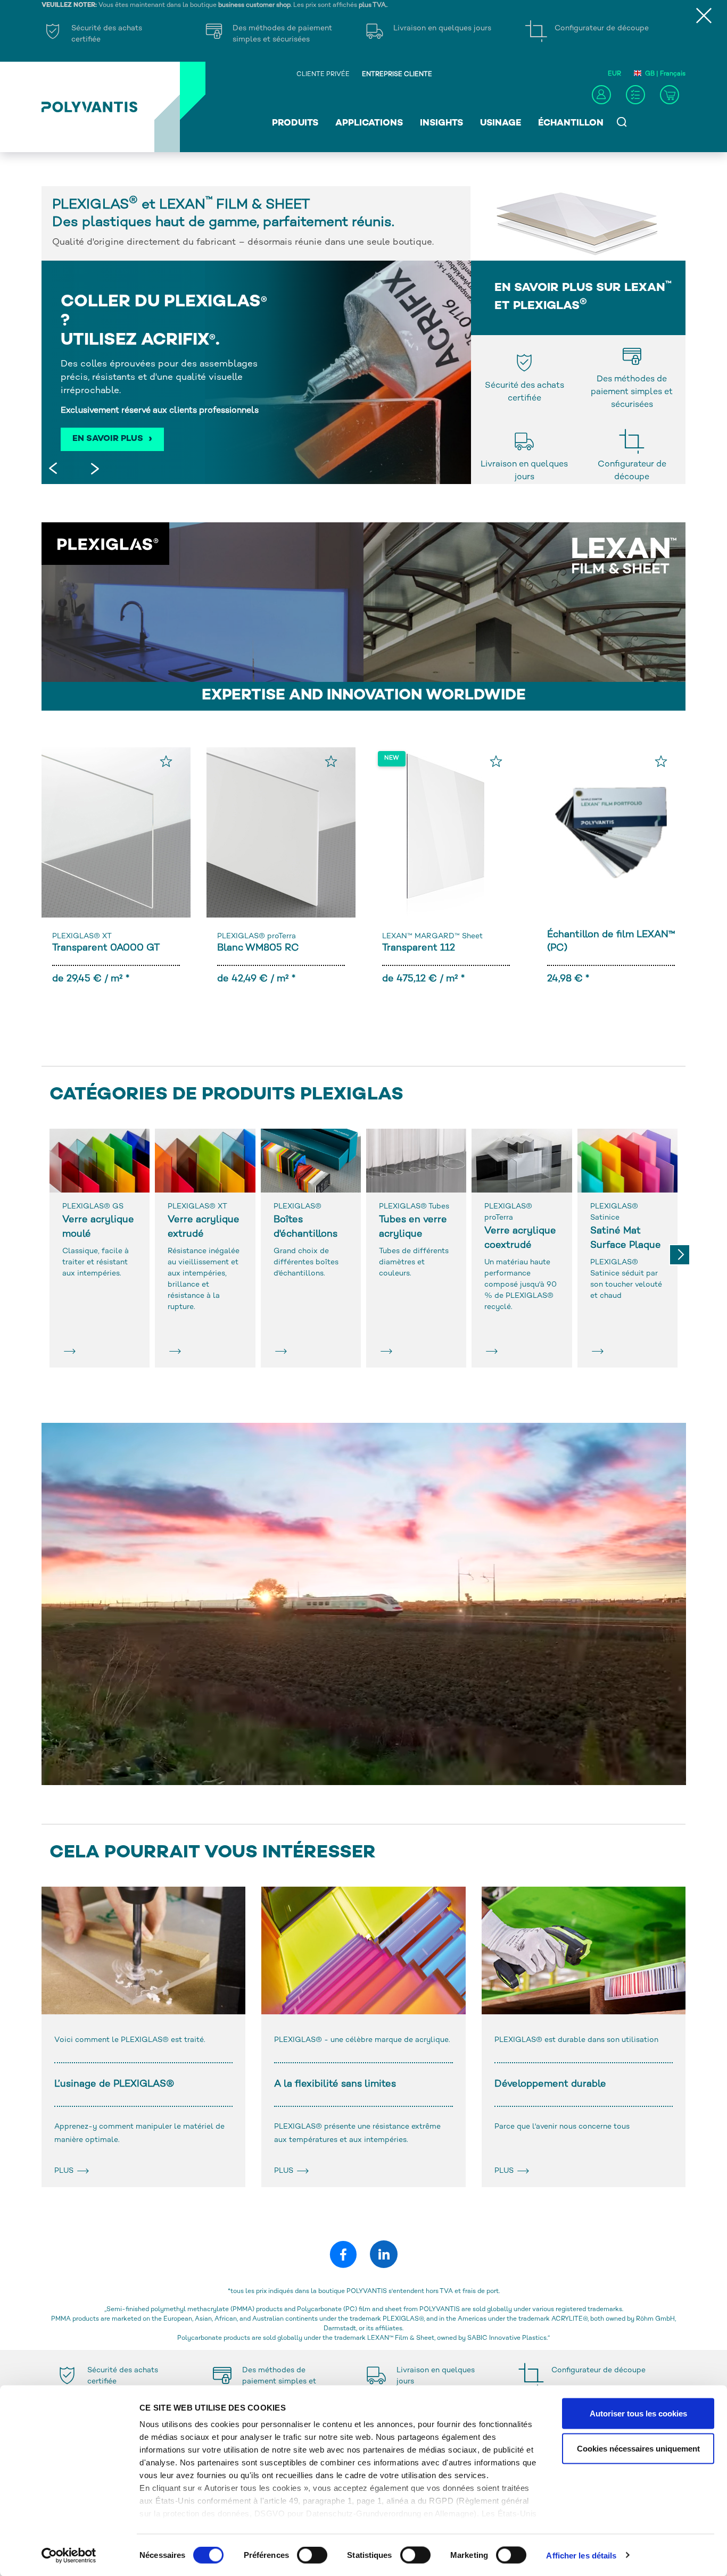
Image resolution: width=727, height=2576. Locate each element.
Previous (55, 470)
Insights (441, 123)
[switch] (312, 2557)
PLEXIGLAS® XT (82, 936)
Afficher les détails (581, 2555)
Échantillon (571, 123)
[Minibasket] (670, 95)
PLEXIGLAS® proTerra (257, 936)
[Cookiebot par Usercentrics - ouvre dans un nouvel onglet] (69, 2555)
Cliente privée (323, 75)
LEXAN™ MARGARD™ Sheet (432, 936)
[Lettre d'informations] (635, 95)
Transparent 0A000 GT (106, 948)
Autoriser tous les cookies (638, 2414)
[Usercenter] (601, 95)
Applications (369, 123)
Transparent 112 (419, 948)
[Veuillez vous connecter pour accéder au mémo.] (166, 761)
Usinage (501, 123)
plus (65, 2171)
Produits (295, 123)
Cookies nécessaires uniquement (638, 2448)
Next (92, 470)
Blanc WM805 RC (258, 948)
